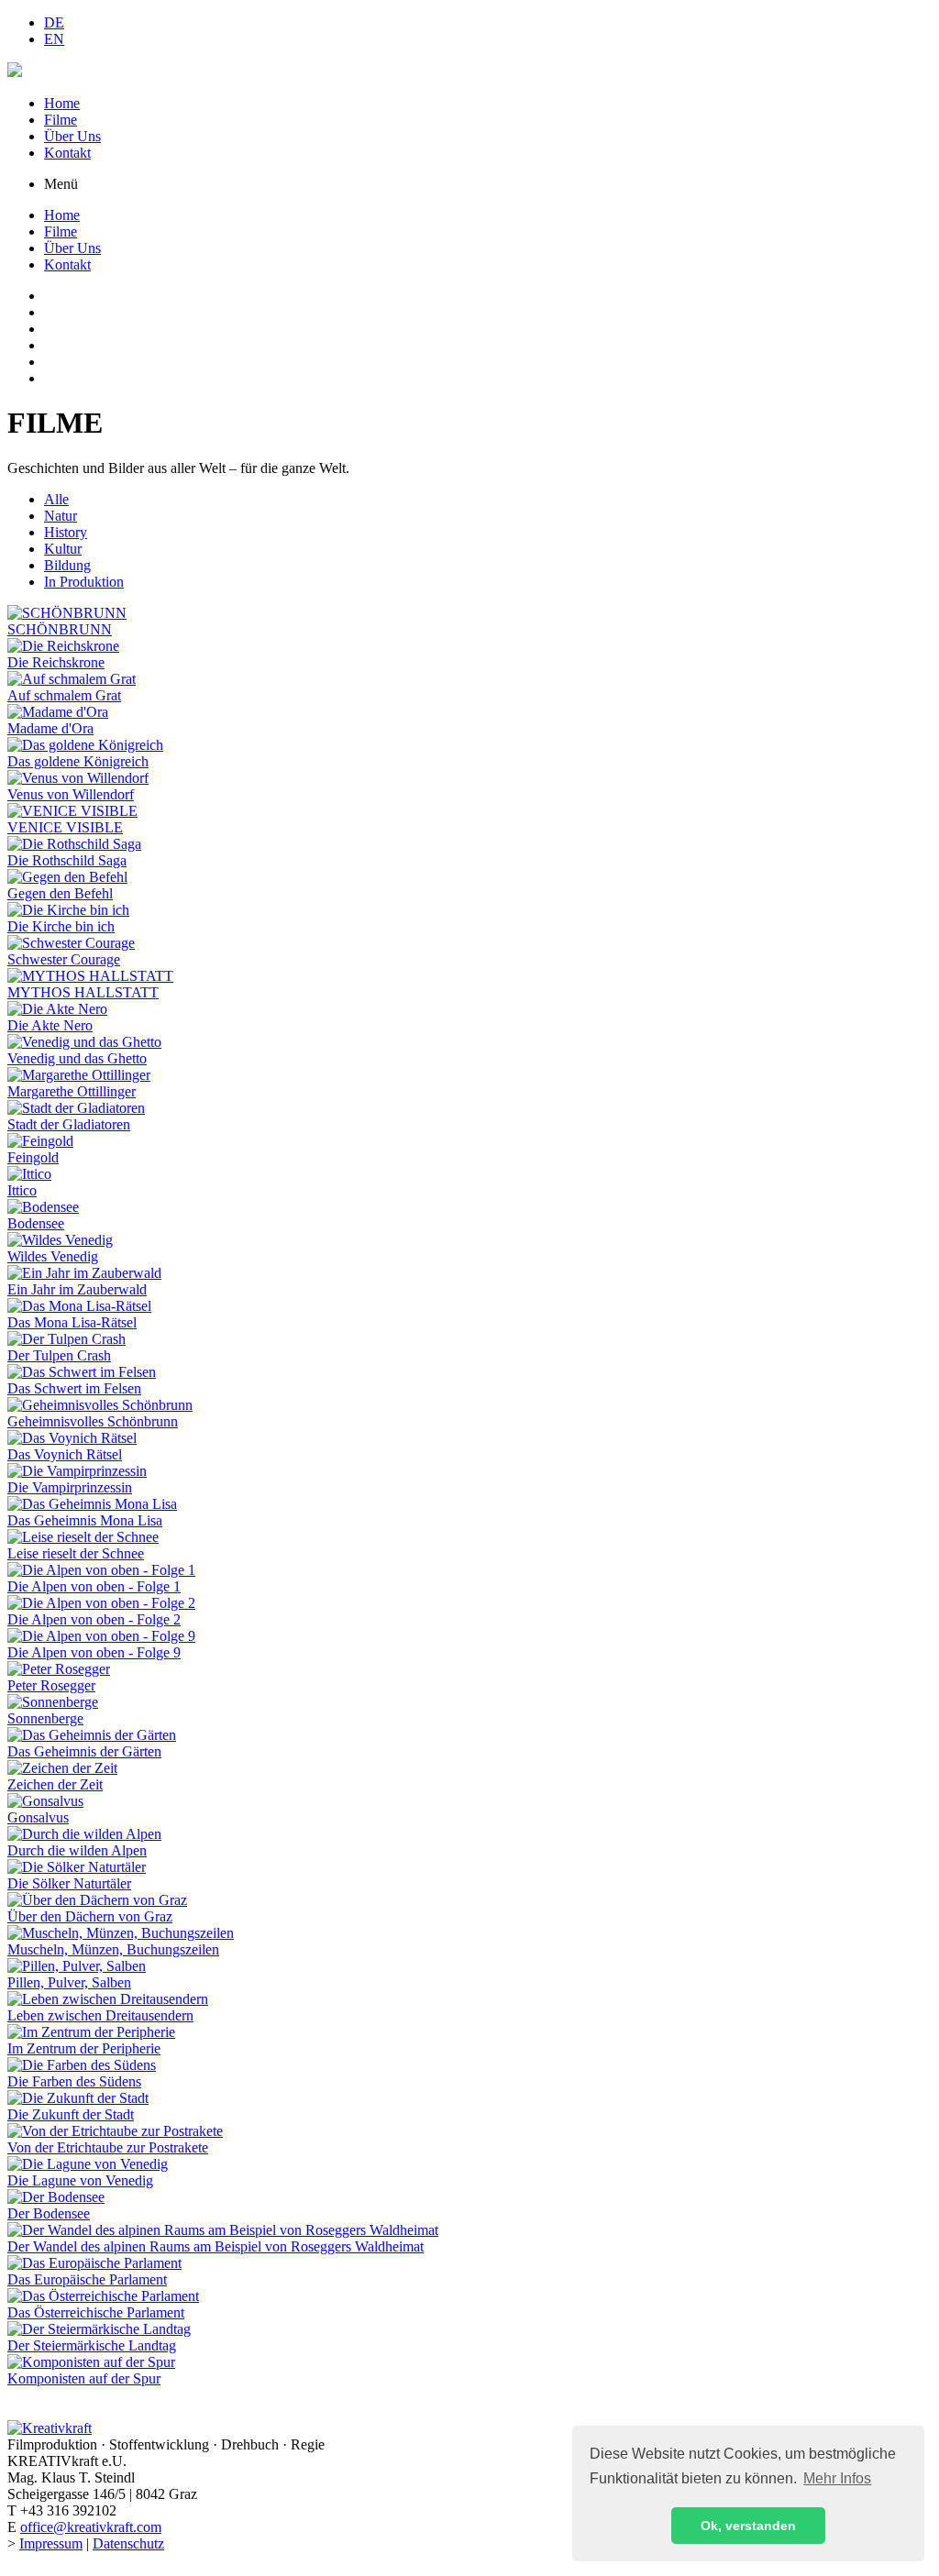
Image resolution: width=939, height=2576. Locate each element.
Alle (56, 499)
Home (62, 103)
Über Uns (72, 136)
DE (54, 22)
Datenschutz (128, 2543)
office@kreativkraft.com (91, 2527)
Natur (61, 516)
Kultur (63, 549)
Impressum (51, 2543)
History (66, 532)
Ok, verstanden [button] (748, 2526)
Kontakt (67, 153)
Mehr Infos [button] (837, 2478)
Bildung (67, 565)
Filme (61, 120)
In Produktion (84, 582)
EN (54, 39)
